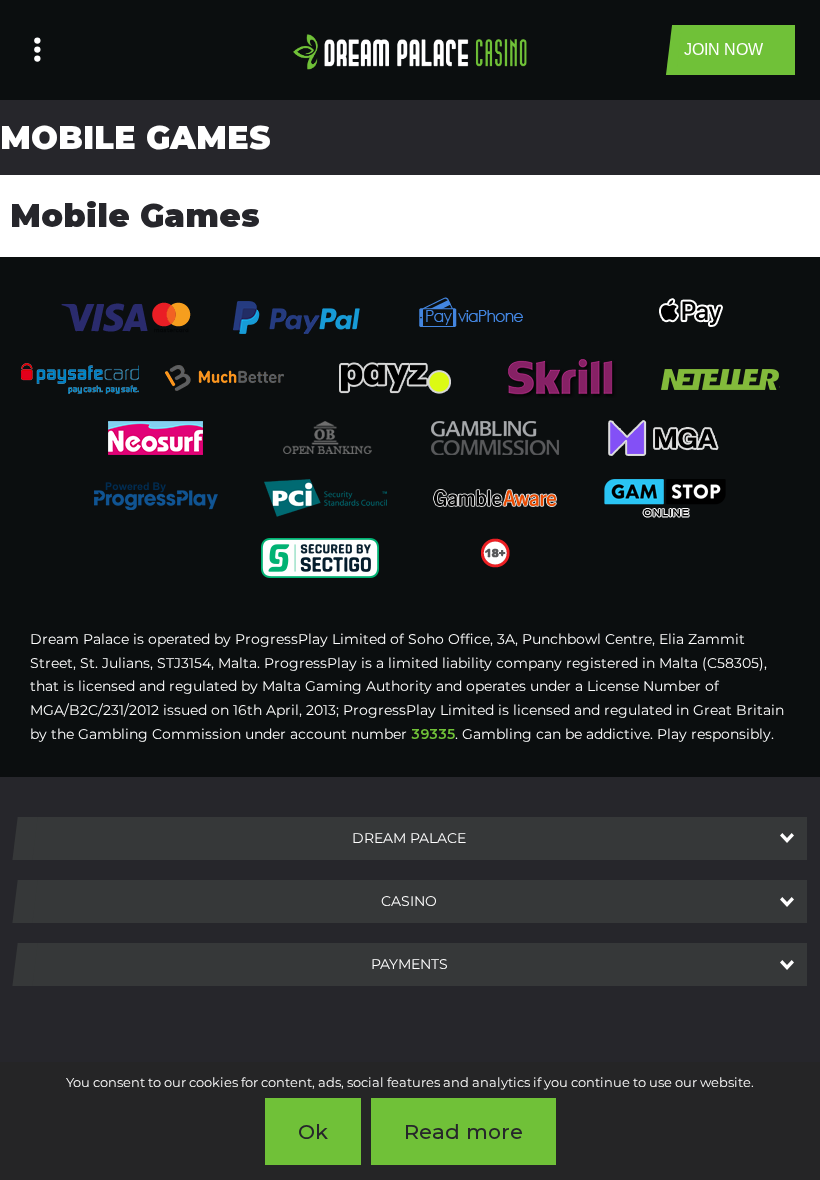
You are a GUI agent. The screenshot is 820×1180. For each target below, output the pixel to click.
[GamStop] (665, 497)
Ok (313, 1131)
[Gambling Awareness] (495, 497)
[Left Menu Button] (37, 50)
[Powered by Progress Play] (155, 497)
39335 (433, 734)
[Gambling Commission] (495, 437)
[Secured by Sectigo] (320, 557)
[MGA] (665, 437)
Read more (463, 1131)
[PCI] (325, 497)
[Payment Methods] (125, 316)
